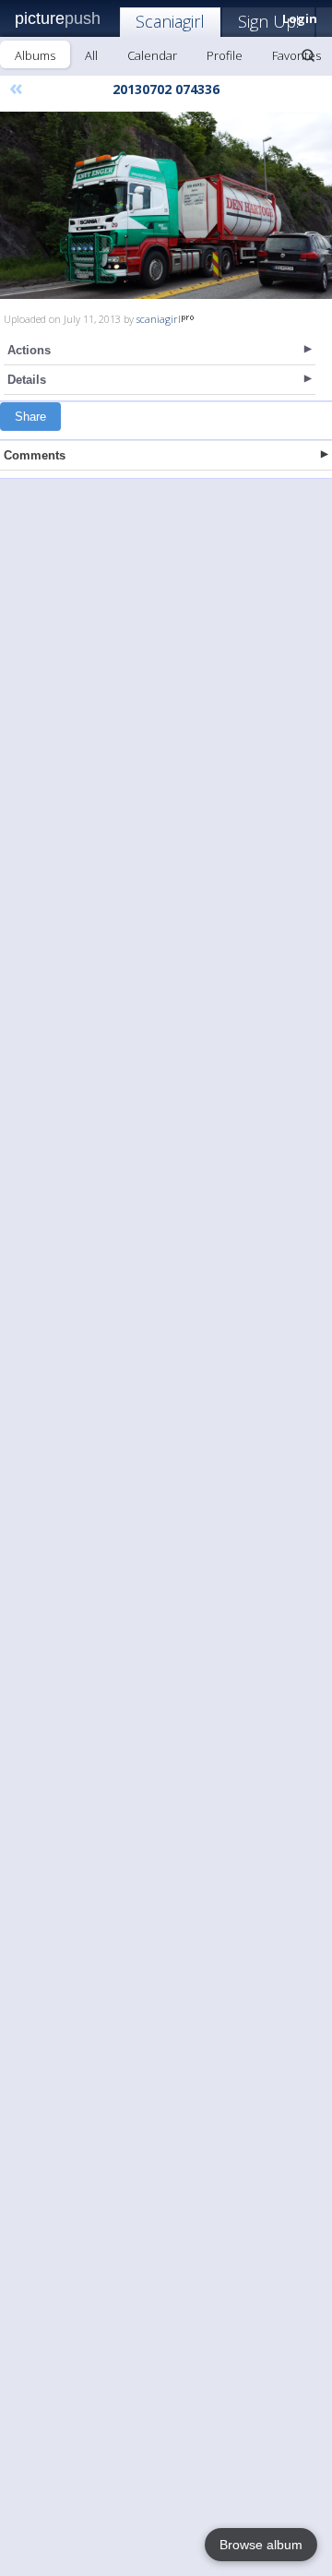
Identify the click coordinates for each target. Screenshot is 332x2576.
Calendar (152, 55)
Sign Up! (268, 21)
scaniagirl (159, 319)
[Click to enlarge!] (166, 205)
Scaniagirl (170, 21)
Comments (35, 455)
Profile (225, 55)
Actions (29, 350)
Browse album (261, 2545)
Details (27, 380)
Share (30, 417)
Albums (35, 55)
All (91, 55)
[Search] (308, 55)
